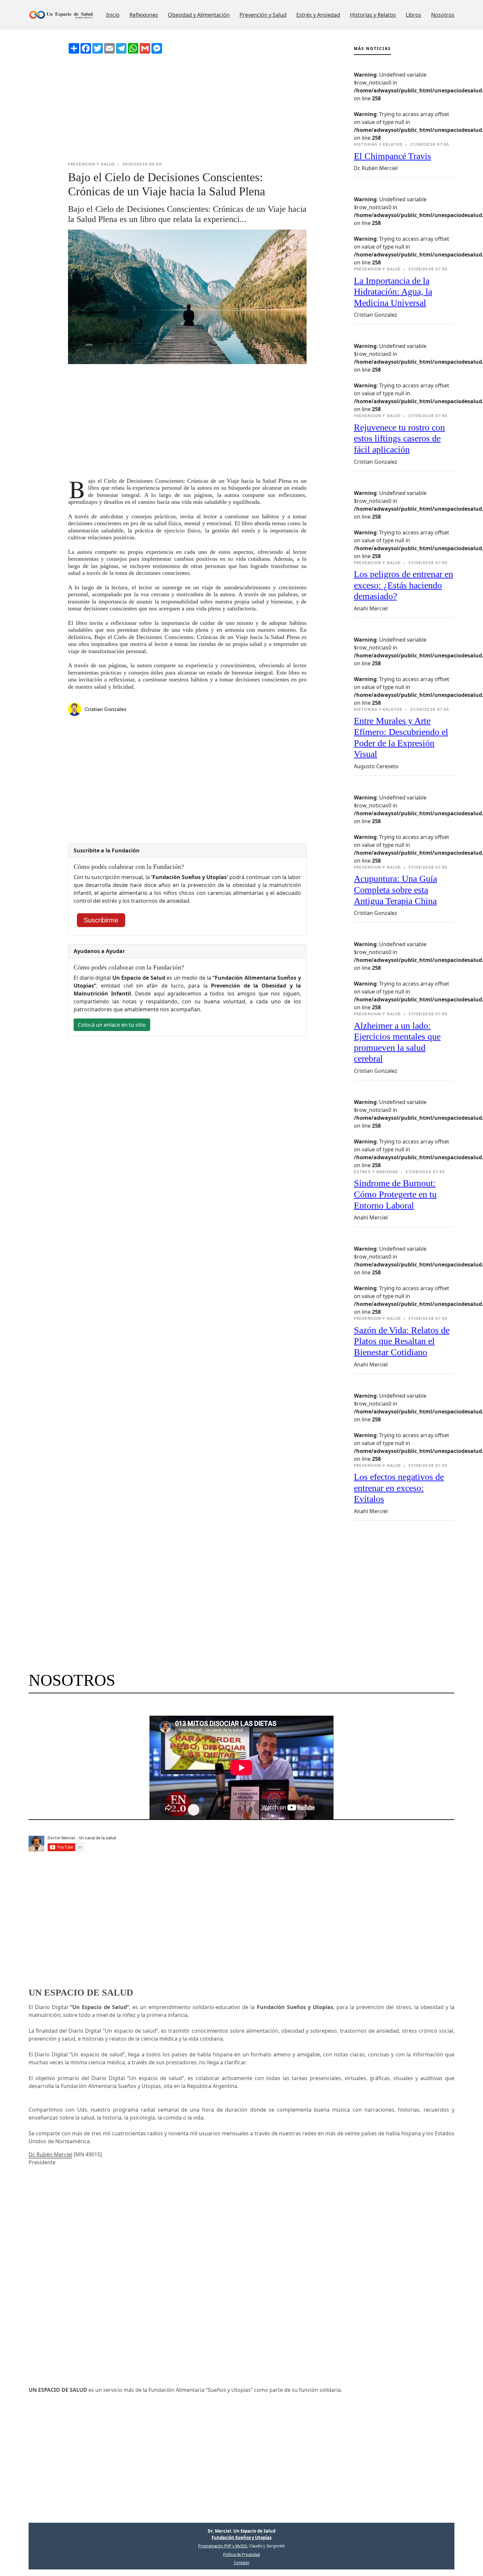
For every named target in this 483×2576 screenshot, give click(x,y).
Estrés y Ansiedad (318, 15)
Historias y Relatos (373, 15)
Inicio (113, 15)
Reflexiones (144, 15)
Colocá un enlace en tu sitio (112, 1025)
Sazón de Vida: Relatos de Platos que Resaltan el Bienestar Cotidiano (402, 1341)
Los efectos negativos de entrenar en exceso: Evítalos (399, 1488)
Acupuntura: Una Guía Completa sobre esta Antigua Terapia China (395, 890)
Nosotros (443, 15)
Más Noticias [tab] (372, 49)
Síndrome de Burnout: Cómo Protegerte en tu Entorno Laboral (395, 1194)
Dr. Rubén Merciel (50, 2154)
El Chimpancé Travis (392, 156)
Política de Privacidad (241, 2554)
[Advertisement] (187, 108)
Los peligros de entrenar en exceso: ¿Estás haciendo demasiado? (403, 585)
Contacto (242, 2563)
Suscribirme (101, 920)
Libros (414, 15)
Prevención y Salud (263, 15)
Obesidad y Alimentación (199, 15)
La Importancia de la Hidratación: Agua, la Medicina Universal (393, 292)
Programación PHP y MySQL (223, 2546)
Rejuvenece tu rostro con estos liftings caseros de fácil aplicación (399, 438)
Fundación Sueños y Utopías (241, 2538)
